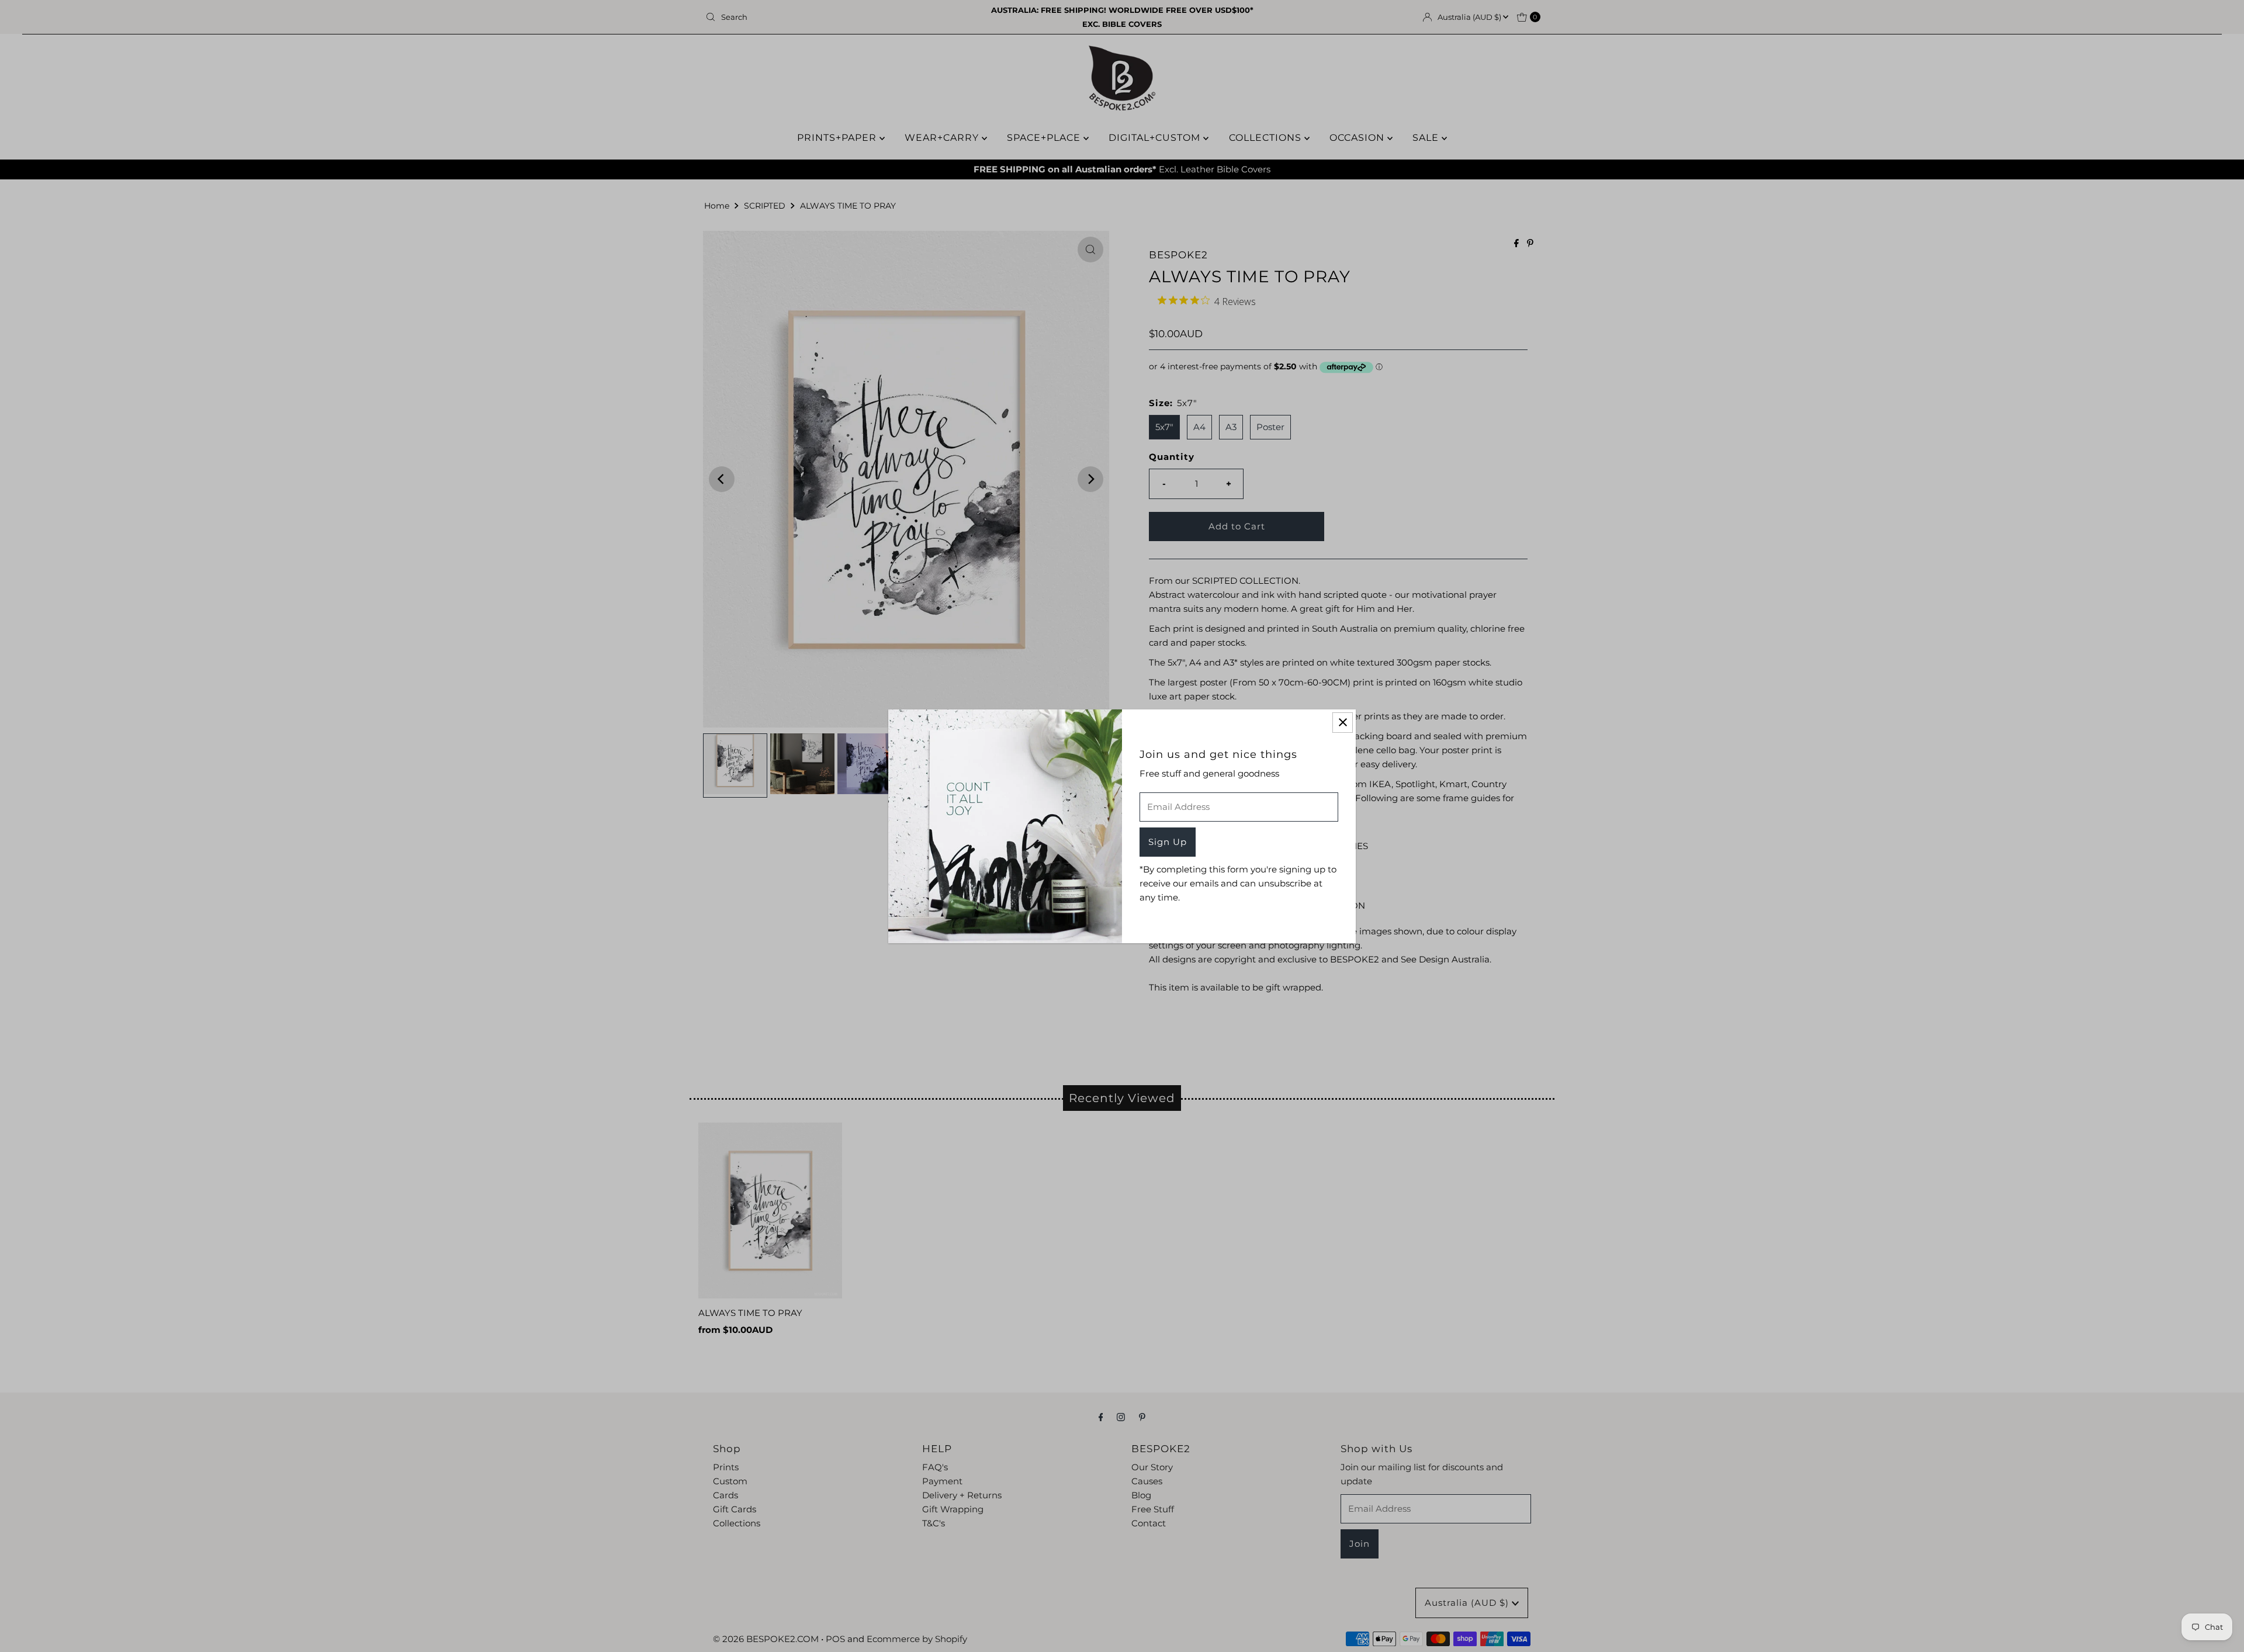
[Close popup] (1343, 723)
